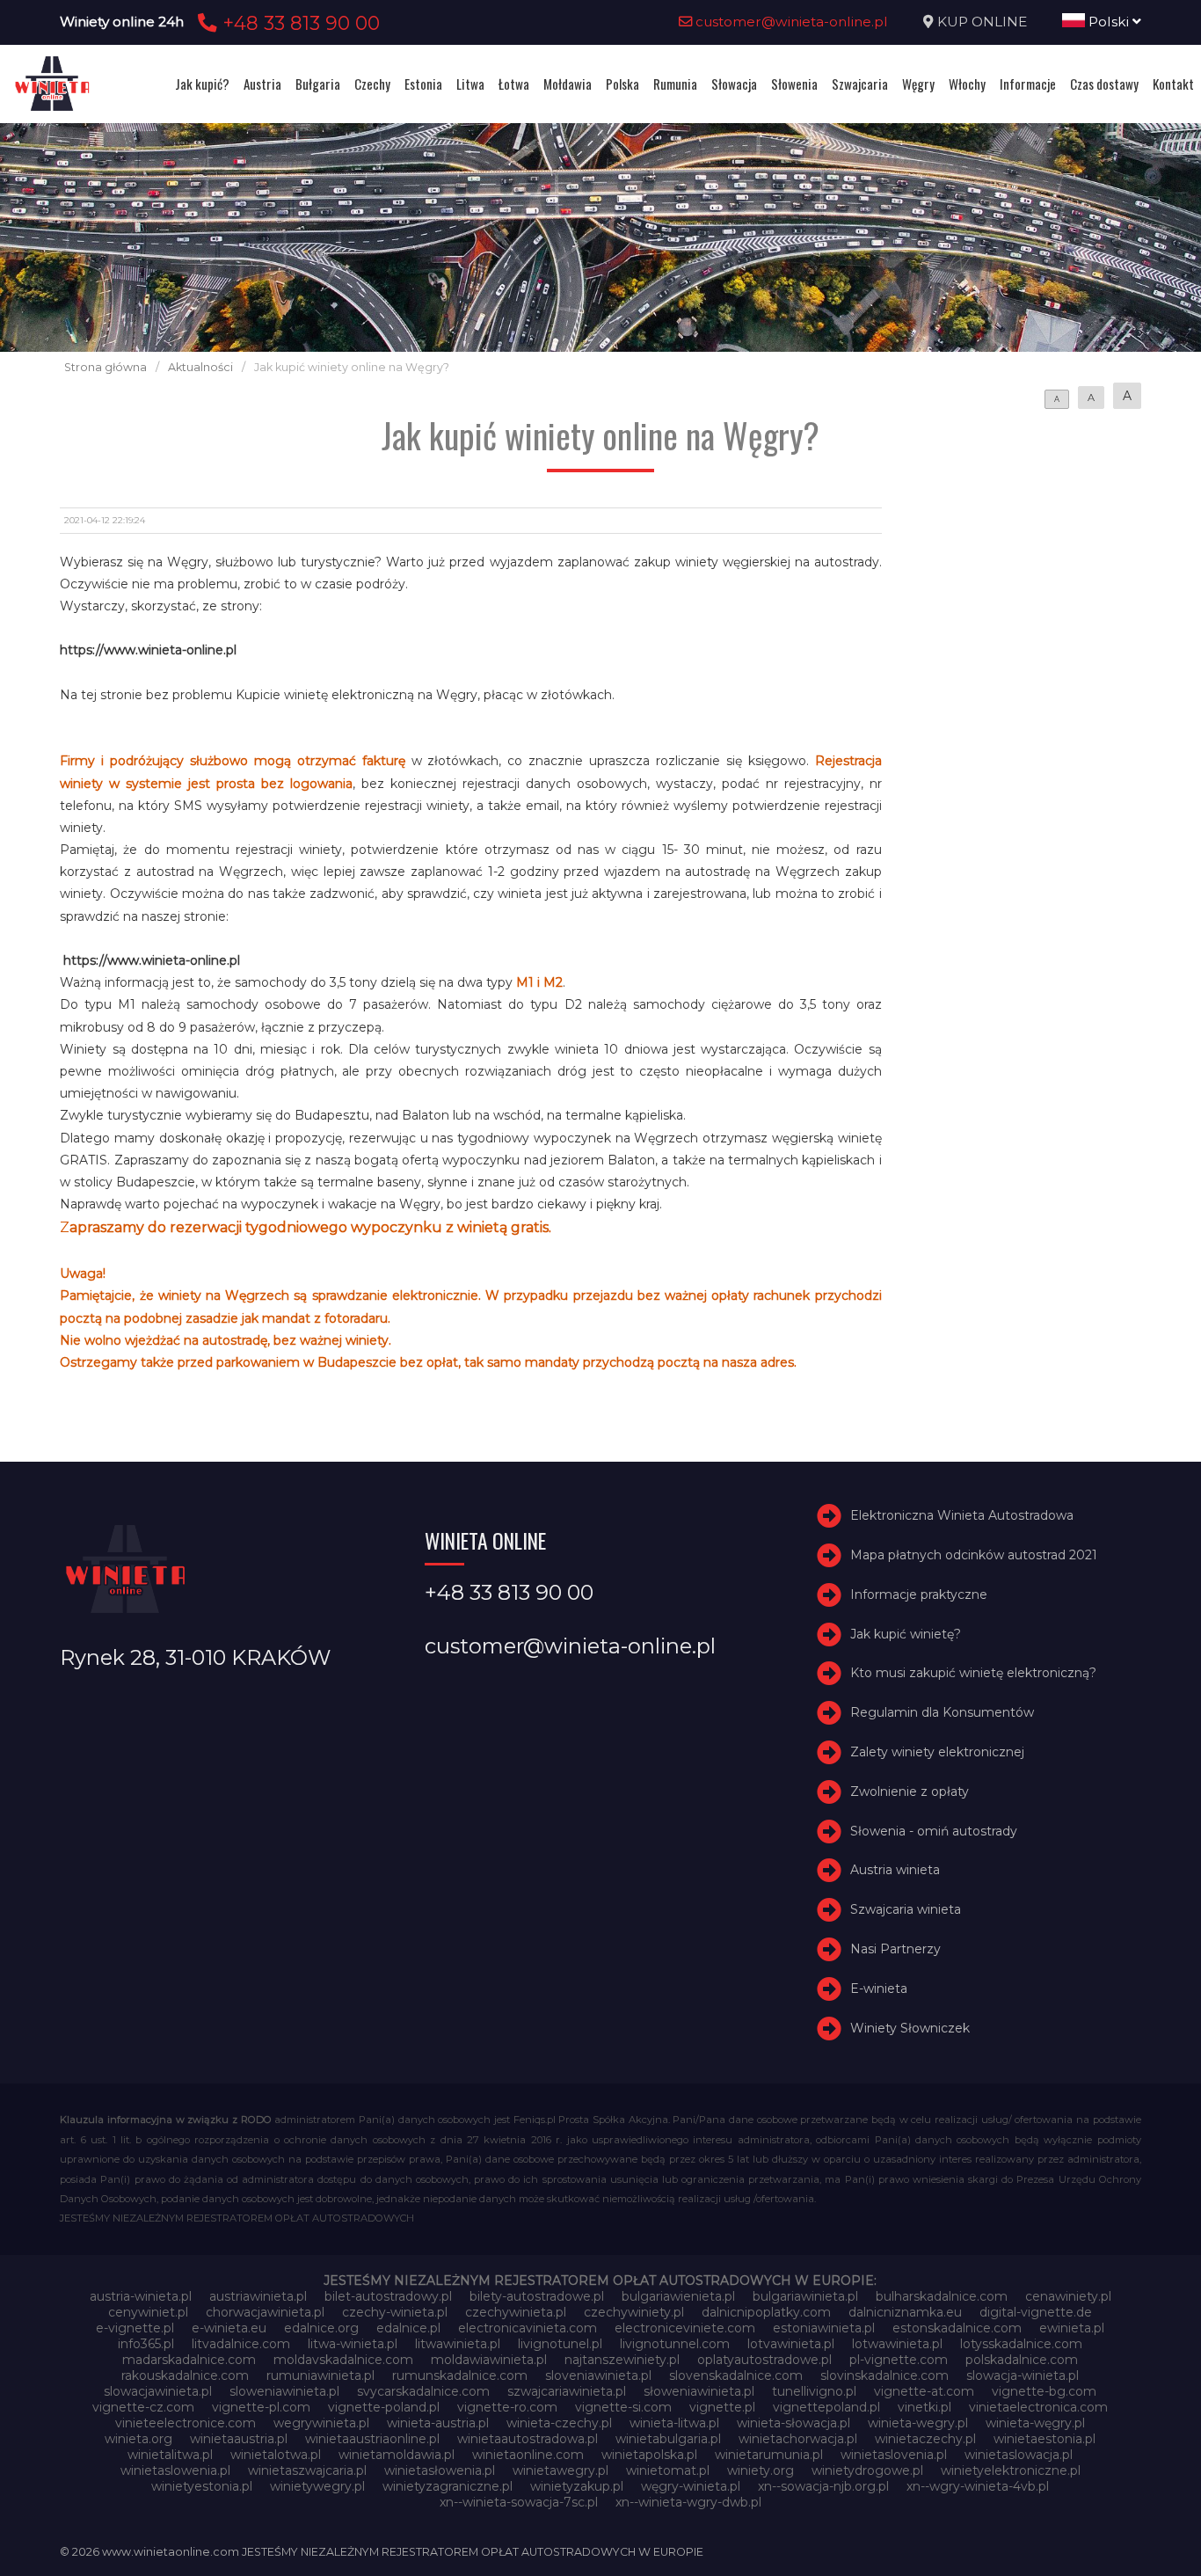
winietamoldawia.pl (397, 2455)
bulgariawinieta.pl (805, 2296)
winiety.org (761, 2470)
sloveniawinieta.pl (598, 2375)
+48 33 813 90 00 (298, 23)
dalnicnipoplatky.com (766, 2312)
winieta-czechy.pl (559, 2423)
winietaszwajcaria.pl (307, 2470)
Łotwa (514, 84)
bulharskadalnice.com (942, 2296)
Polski (1109, 22)
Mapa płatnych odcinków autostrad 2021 (974, 1555)
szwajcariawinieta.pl (567, 2391)
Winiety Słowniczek (910, 2028)
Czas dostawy (1104, 84)
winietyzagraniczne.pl (448, 2486)
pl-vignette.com (899, 2360)
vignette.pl (722, 2407)
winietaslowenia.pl (175, 2470)
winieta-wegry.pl (918, 2423)
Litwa (470, 84)
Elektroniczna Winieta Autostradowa (962, 1515)
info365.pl (146, 2344)
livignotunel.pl (560, 2344)
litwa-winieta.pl (353, 2344)
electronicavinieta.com (528, 2328)
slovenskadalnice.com (736, 2375)
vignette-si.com (623, 2407)
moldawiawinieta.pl (489, 2360)
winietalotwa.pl (276, 2455)
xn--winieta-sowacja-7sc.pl (519, 2502)
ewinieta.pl (1072, 2328)
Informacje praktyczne (919, 1594)
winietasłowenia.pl (440, 2470)
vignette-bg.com (1044, 2391)
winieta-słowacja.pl (793, 2423)
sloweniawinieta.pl (284, 2391)
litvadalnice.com (241, 2344)
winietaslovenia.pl (894, 2455)
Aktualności (200, 367)
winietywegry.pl (317, 2486)
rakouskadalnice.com (185, 2375)
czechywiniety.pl (634, 2312)
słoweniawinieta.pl (699, 2391)
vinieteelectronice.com (186, 2423)
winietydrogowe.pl (867, 2470)
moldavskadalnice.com (343, 2360)
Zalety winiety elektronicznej (937, 1752)
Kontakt (1173, 84)
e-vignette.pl (135, 2328)
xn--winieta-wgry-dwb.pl (688, 2502)
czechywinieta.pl (516, 2312)
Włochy (967, 84)
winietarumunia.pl (769, 2455)
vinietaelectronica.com (1038, 2407)
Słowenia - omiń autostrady (934, 1831)
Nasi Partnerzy (895, 1949)
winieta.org (138, 2439)
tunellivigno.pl (814, 2391)
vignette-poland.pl (384, 2407)
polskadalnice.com (1022, 2360)
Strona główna (106, 367)
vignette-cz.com (143, 2407)
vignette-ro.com (507, 2407)
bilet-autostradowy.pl (388, 2296)
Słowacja (734, 84)
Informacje (1028, 84)
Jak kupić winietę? (906, 1634)
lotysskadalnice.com (1021, 2344)
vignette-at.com (924, 2391)
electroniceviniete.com (685, 2328)
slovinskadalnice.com (884, 2375)
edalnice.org (321, 2328)
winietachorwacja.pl (798, 2439)
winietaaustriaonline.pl (372, 2439)
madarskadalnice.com (189, 2360)
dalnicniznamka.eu (905, 2312)
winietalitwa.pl (170, 2455)
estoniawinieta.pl (824, 2328)
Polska (622, 84)
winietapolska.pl (649, 2455)
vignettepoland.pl (826, 2407)
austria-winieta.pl (141, 2296)
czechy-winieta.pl (395, 2312)
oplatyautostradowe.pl (764, 2360)
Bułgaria (318, 84)
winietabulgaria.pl (668, 2439)
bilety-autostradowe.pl (537, 2296)
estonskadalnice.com (957, 2328)
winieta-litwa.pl (674, 2423)
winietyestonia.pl (202, 2486)
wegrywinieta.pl (321, 2423)
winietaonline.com (528, 2455)
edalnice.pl (408, 2328)
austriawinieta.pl (258, 2296)
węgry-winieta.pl (691, 2486)
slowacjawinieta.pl (158, 2391)
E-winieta (879, 1989)
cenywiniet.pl (148, 2312)
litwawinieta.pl (458, 2344)
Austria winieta (895, 1870)
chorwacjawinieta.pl (265, 2312)
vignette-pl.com (261, 2407)
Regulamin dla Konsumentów (942, 1712)
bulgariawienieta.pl (678, 2296)
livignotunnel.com (675, 2344)
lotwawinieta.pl (897, 2344)
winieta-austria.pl (438, 2423)
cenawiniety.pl (1068, 2296)
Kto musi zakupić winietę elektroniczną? (973, 1673)
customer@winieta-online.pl (790, 22)
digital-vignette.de (1036, 2312)
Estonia (423, 84)
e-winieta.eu (229, 2328)
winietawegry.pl (560, 2470)
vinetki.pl (924, 2407)
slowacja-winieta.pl (1023, 2375)
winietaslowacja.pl (1019, 2455)
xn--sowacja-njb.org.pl (823, 2486)
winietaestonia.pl (1045, 2439)
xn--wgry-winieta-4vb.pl (978, 2486)
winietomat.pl (668, 2470)
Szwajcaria (860, 84)
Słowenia (794, 84)
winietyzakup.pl (577, 2486)
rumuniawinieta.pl (320, 2375)
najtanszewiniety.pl (622, 2360)
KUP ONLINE (982, 22)
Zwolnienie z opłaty (910, 1792)
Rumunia (675, 84)
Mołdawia (568, 84)
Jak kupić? (202, 84)
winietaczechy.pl (925, 2439)
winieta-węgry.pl (1035, 2423)
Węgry (918, 84)
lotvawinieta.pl (791, 2344)
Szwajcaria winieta (906, 1909)
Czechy (372, 84)
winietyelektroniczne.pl (1011, 2470)
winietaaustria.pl (239, 2439)
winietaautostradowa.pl (528, 2439)
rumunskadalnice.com (460, 2375)
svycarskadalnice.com (423, 2391)
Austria (262, 84)
